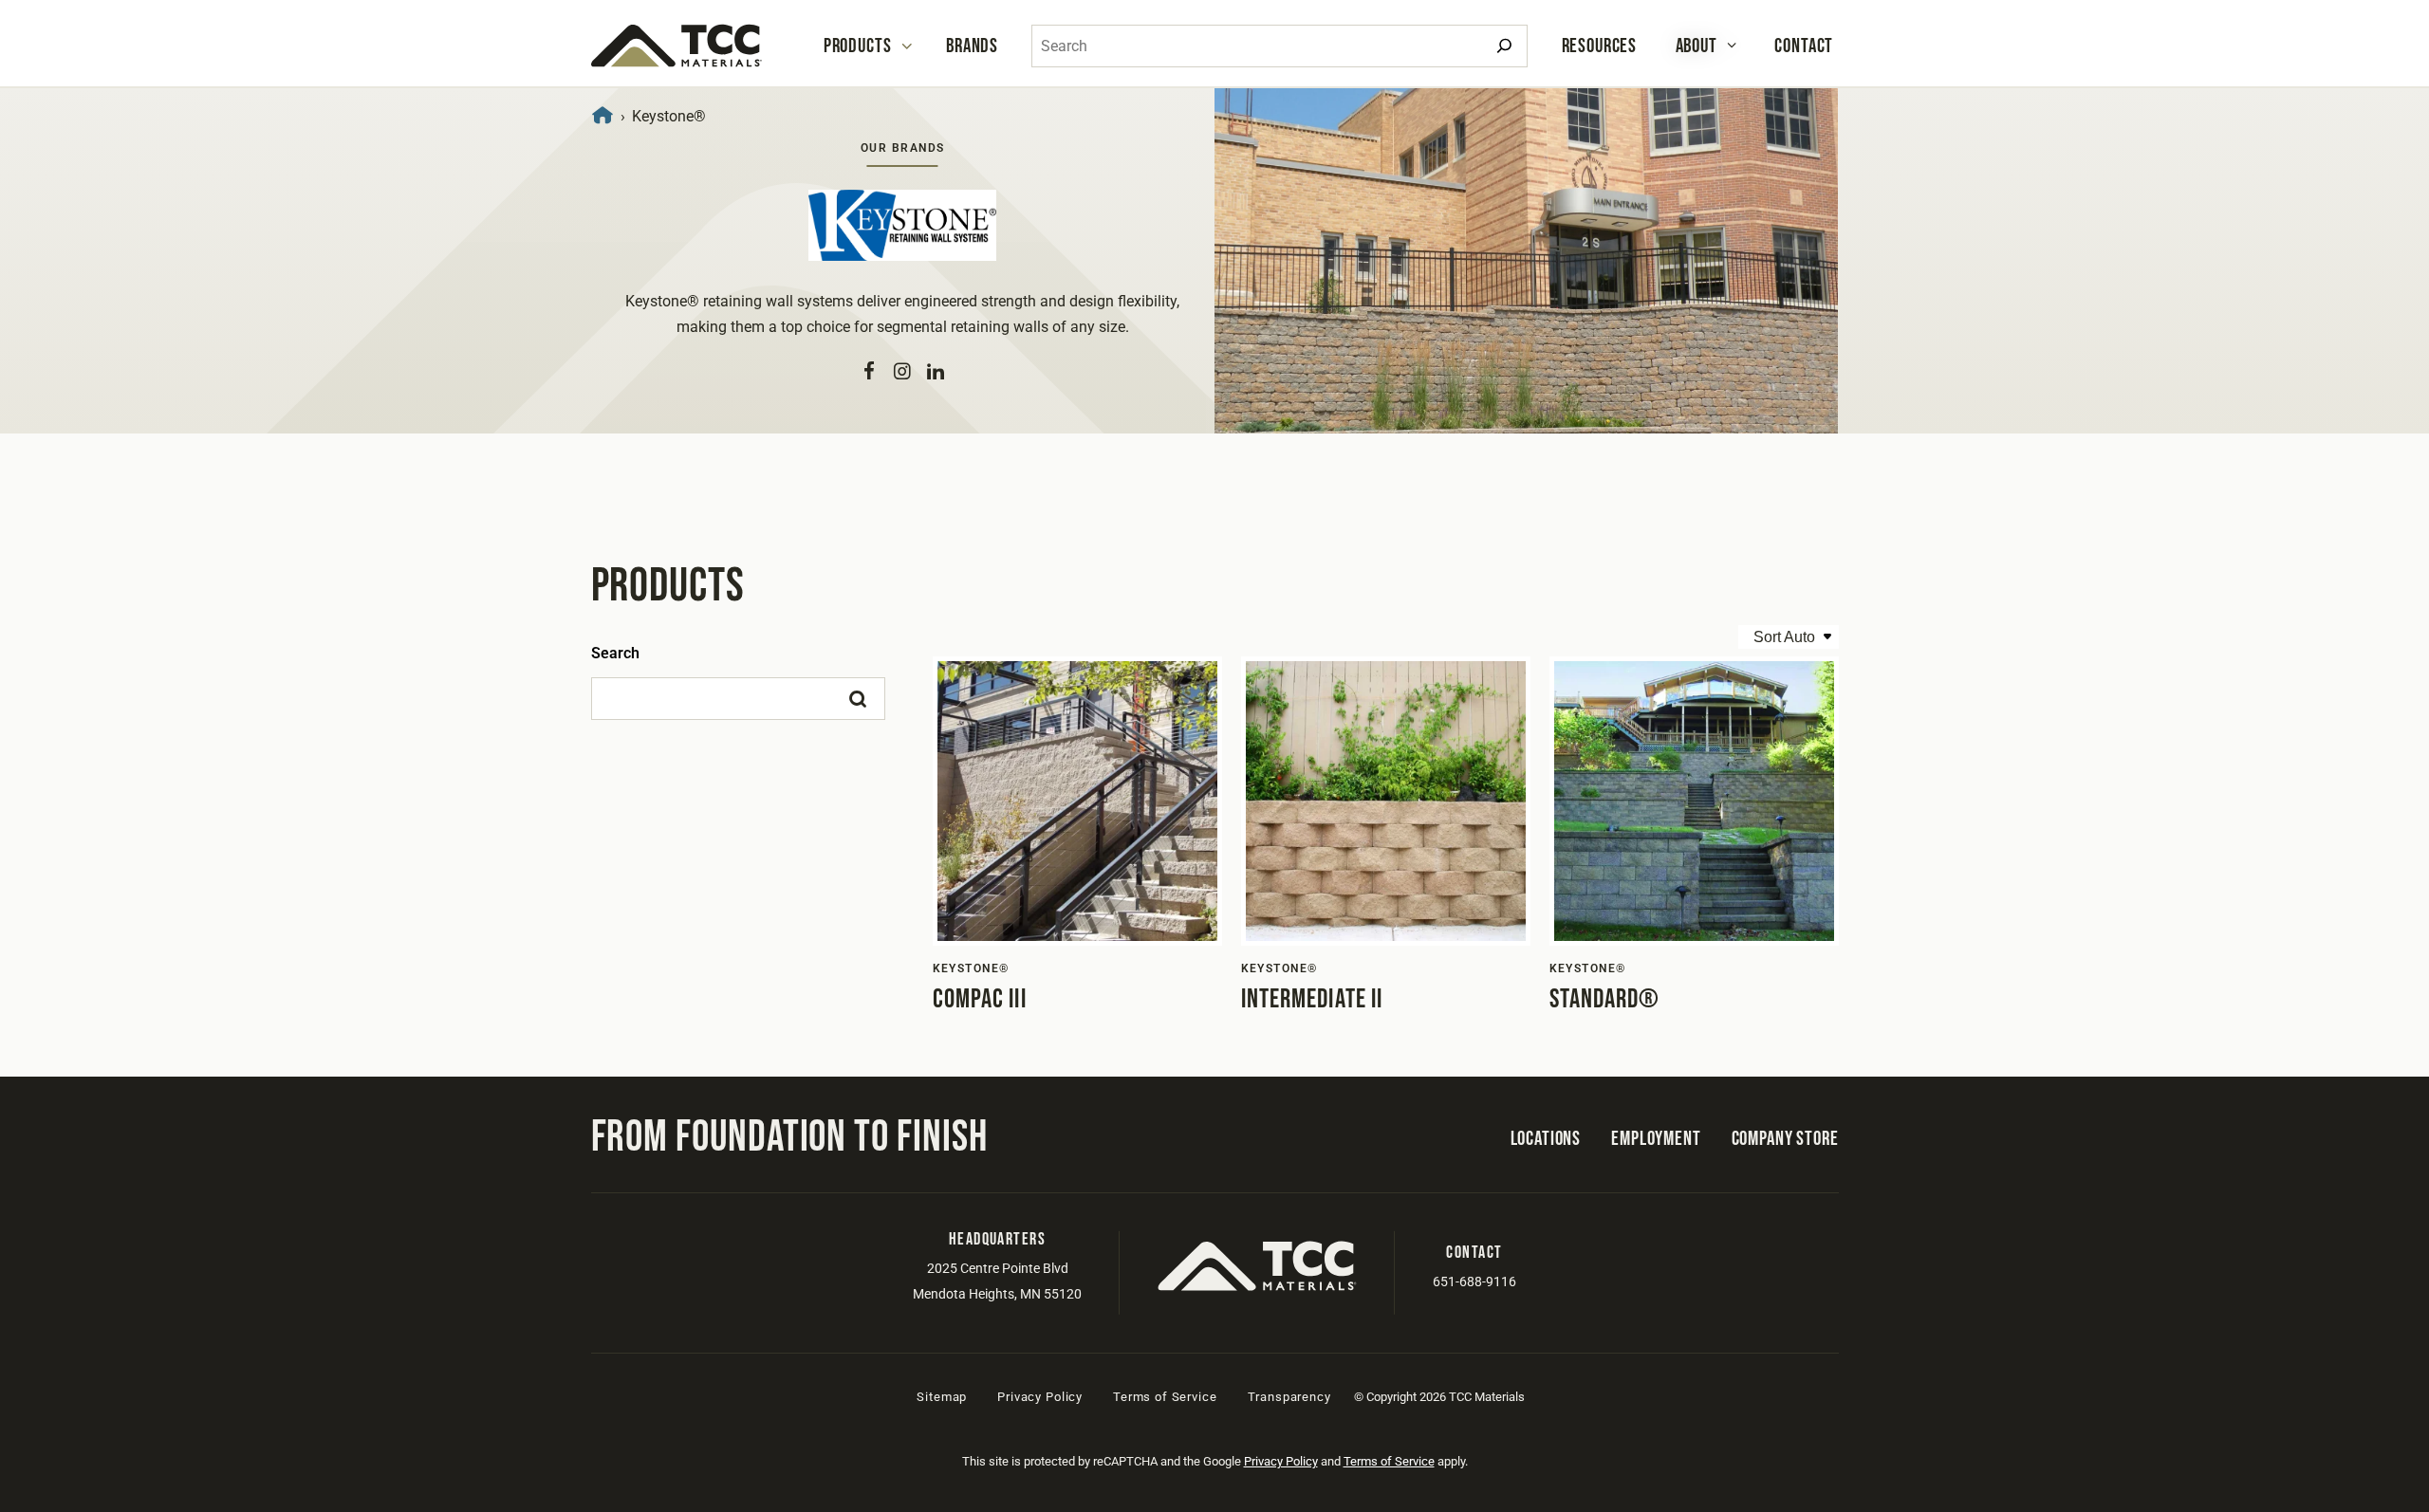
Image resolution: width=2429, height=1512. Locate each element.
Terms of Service (1165, 1397)
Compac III (980, 999)
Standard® (1605, 999)
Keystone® (971, 968)
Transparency (1289, 1397)
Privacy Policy (1040, 1397)
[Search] (1504, 46)
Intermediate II (1312, 999)
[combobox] (1279, 46)
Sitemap (942, 1397)
